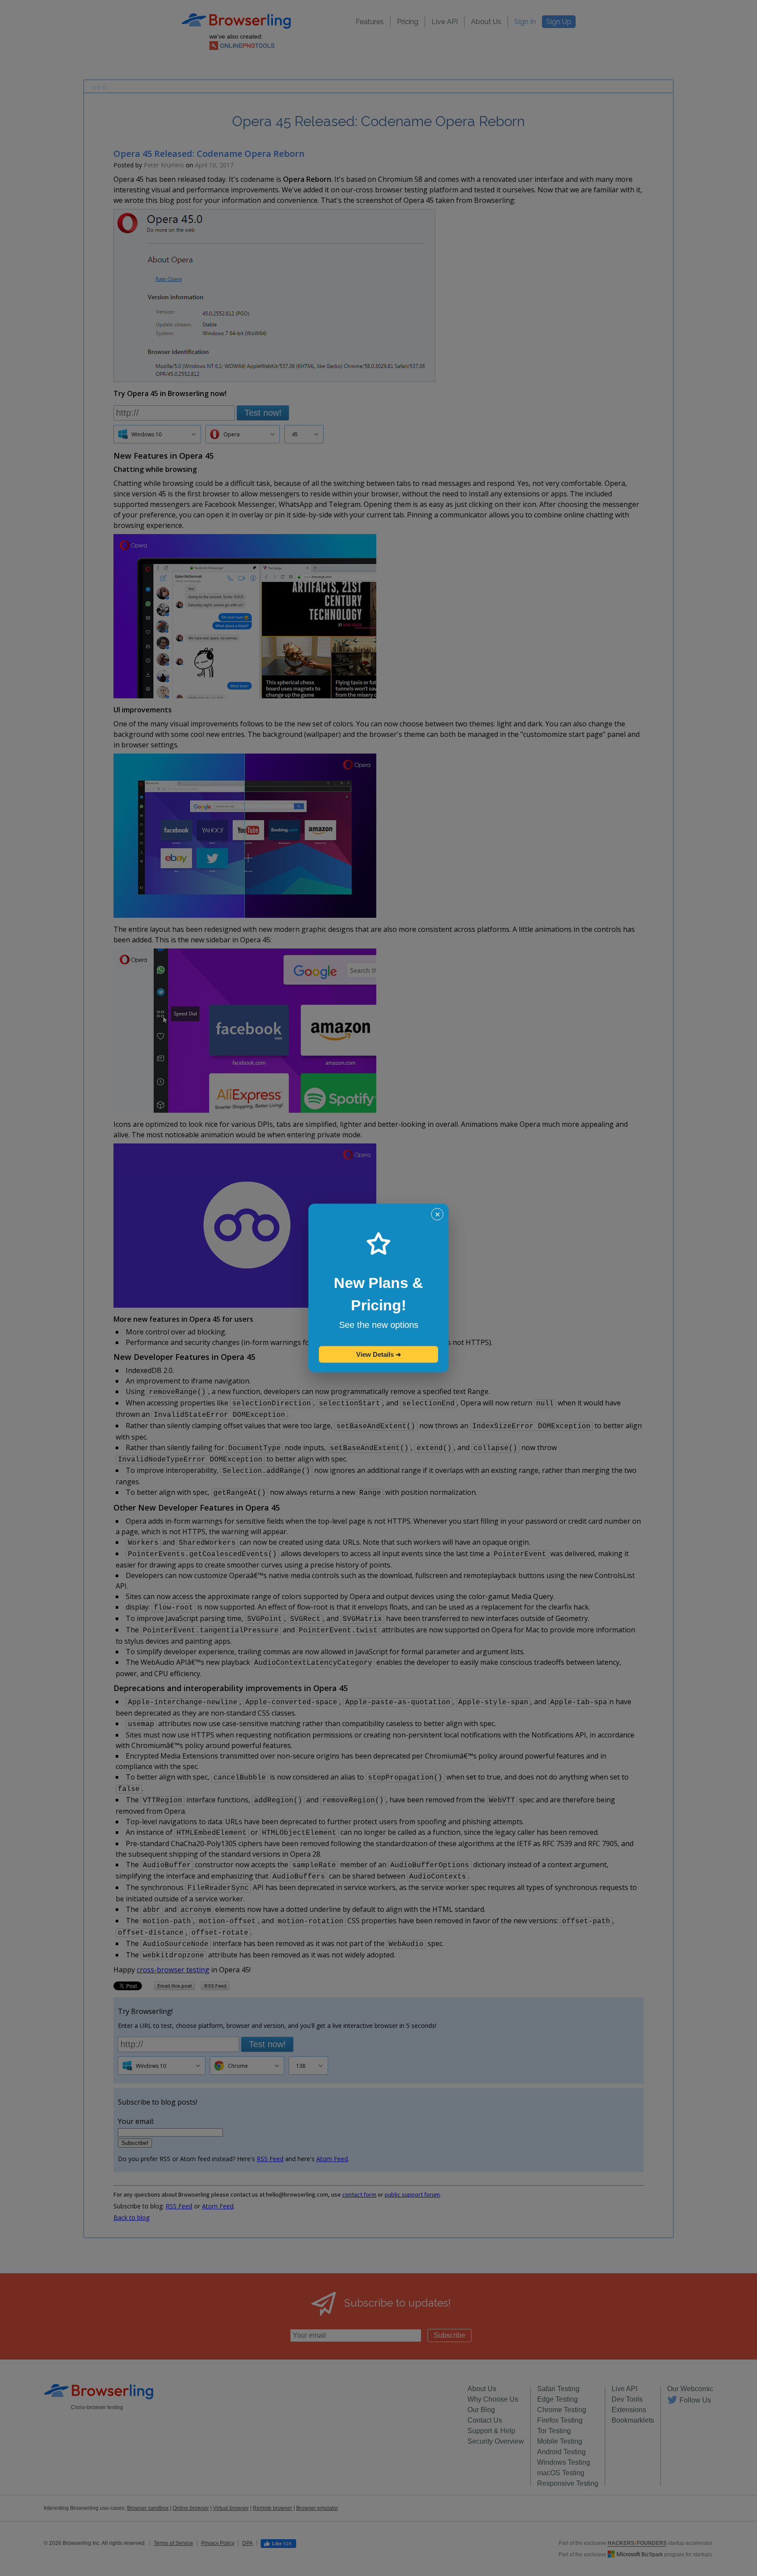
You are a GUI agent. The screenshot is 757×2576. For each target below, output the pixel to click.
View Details (379, 1354)
